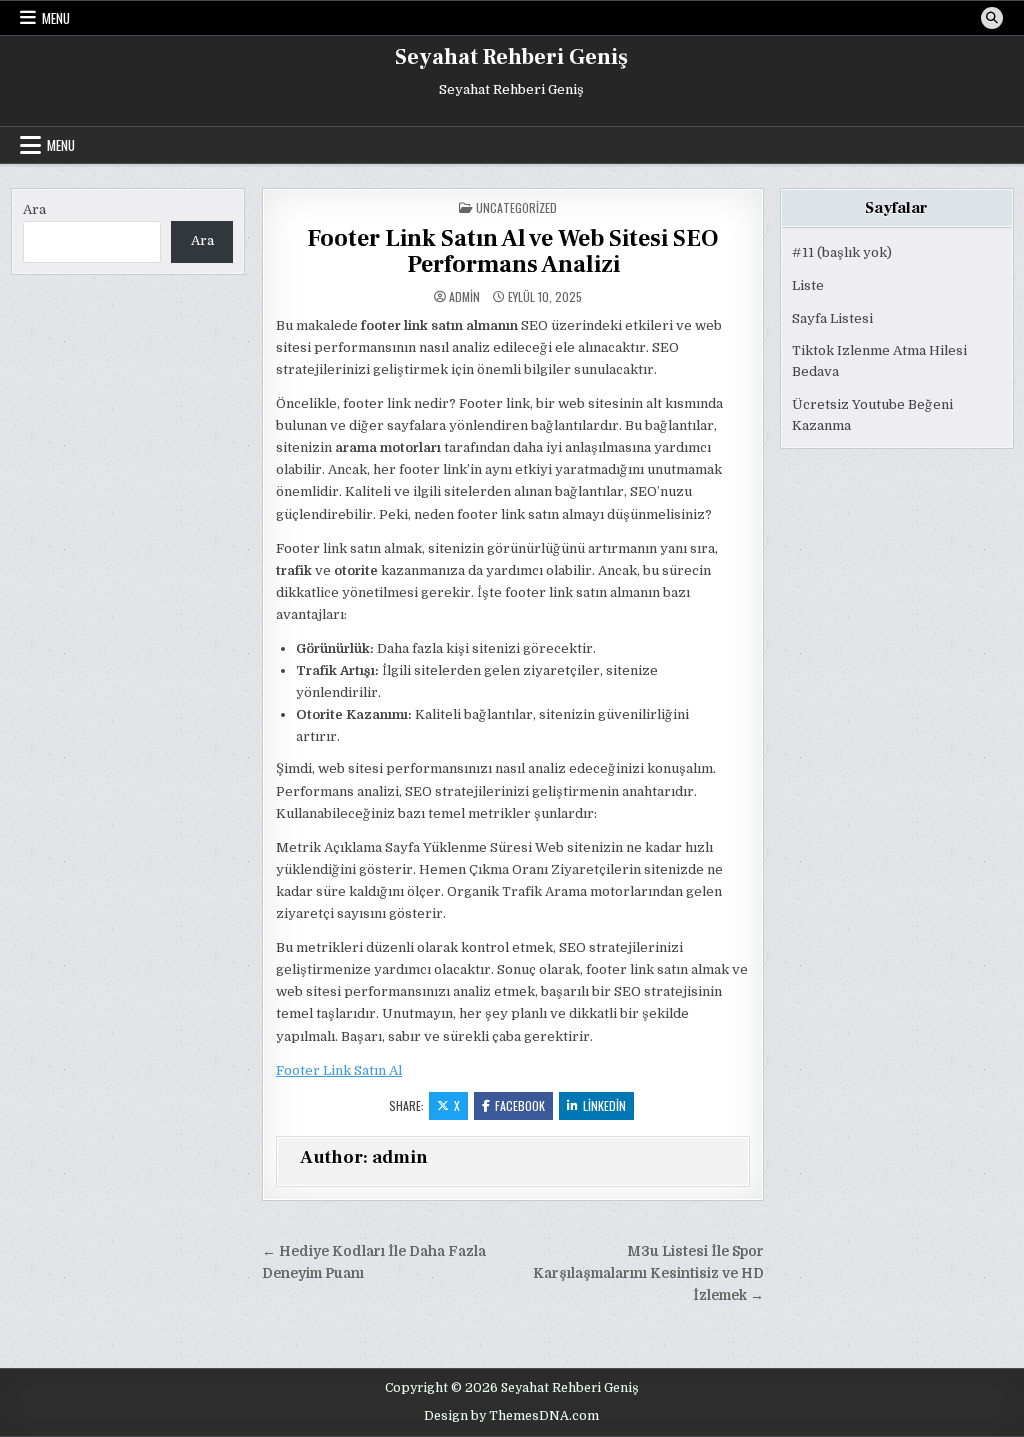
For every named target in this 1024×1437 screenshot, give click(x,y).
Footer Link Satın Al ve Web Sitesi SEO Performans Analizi (513, 251)
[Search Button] (992, 18)
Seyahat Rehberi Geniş (511, 57)
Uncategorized (516, 207)
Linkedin (604, 1105)
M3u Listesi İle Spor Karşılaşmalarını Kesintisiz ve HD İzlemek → (648, 1273)
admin (464, 297)
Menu (56, 18)
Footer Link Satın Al (339, 1070)
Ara (34, 209)
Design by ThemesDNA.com (511, 1416)
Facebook (520, 1105)
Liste (808, 285)
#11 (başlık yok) (842, 252)
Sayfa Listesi (832, 318)
